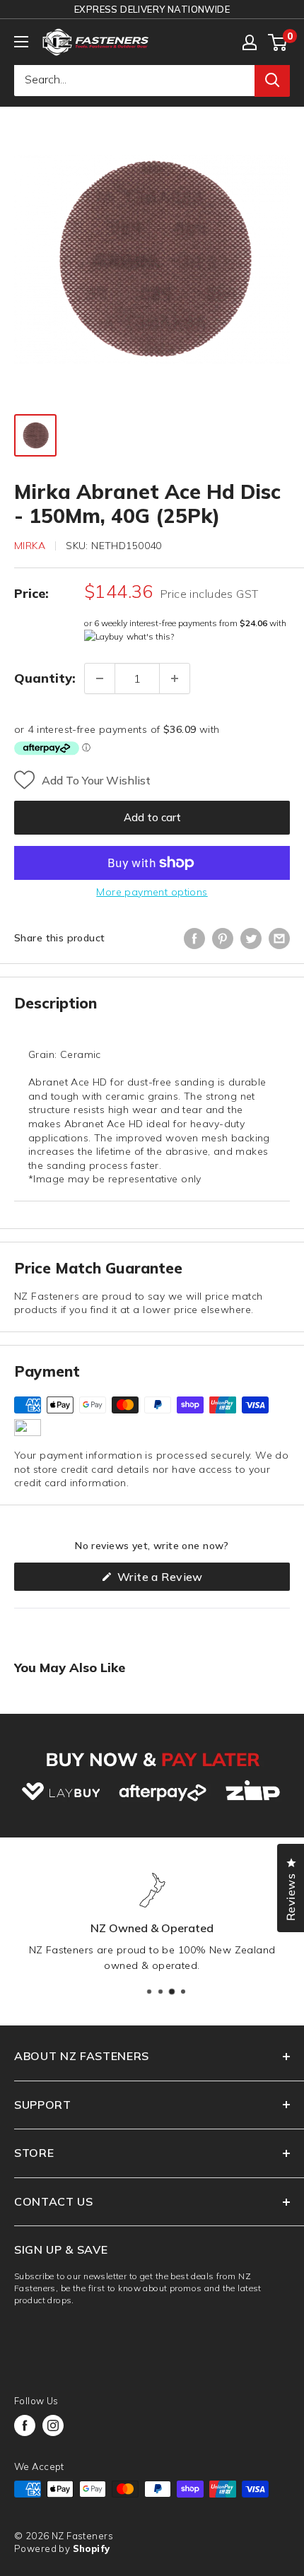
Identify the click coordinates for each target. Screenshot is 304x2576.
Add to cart (152, 817)
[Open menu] (21, 42)
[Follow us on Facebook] (25, 2425)
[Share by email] (279, 939)
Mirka (30, 546)
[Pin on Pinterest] (223, 939)
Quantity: (45, 678)
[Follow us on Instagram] (53, 2425)
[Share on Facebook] (194, 939)
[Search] (272, 80)
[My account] (250, 42)
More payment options (152, 892)
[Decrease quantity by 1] (100, 678)
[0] (278, 42)
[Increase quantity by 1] (175, 678)
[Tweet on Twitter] (251, 939)
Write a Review (182, 1580)
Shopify (92, 2548)
